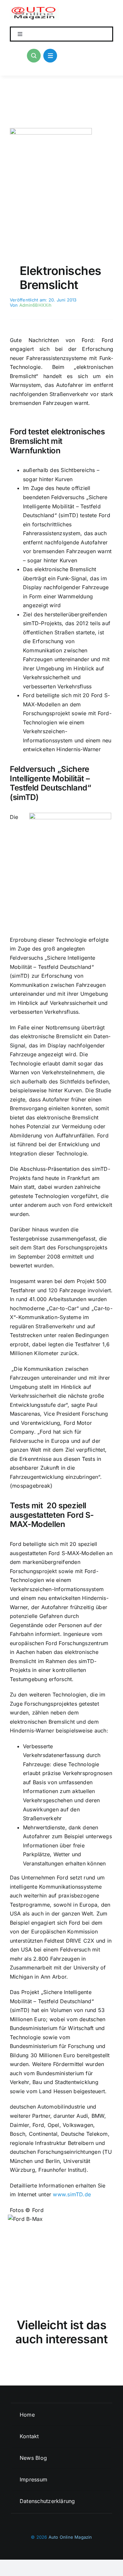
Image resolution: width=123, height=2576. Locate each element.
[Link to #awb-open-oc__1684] (50, 56)
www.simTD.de (72, 2194)
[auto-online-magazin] (35, 9)
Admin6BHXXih (35, 305)
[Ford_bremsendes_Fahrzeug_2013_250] (51, 131)
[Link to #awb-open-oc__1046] (34, 56)
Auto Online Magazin (70, 2537)
